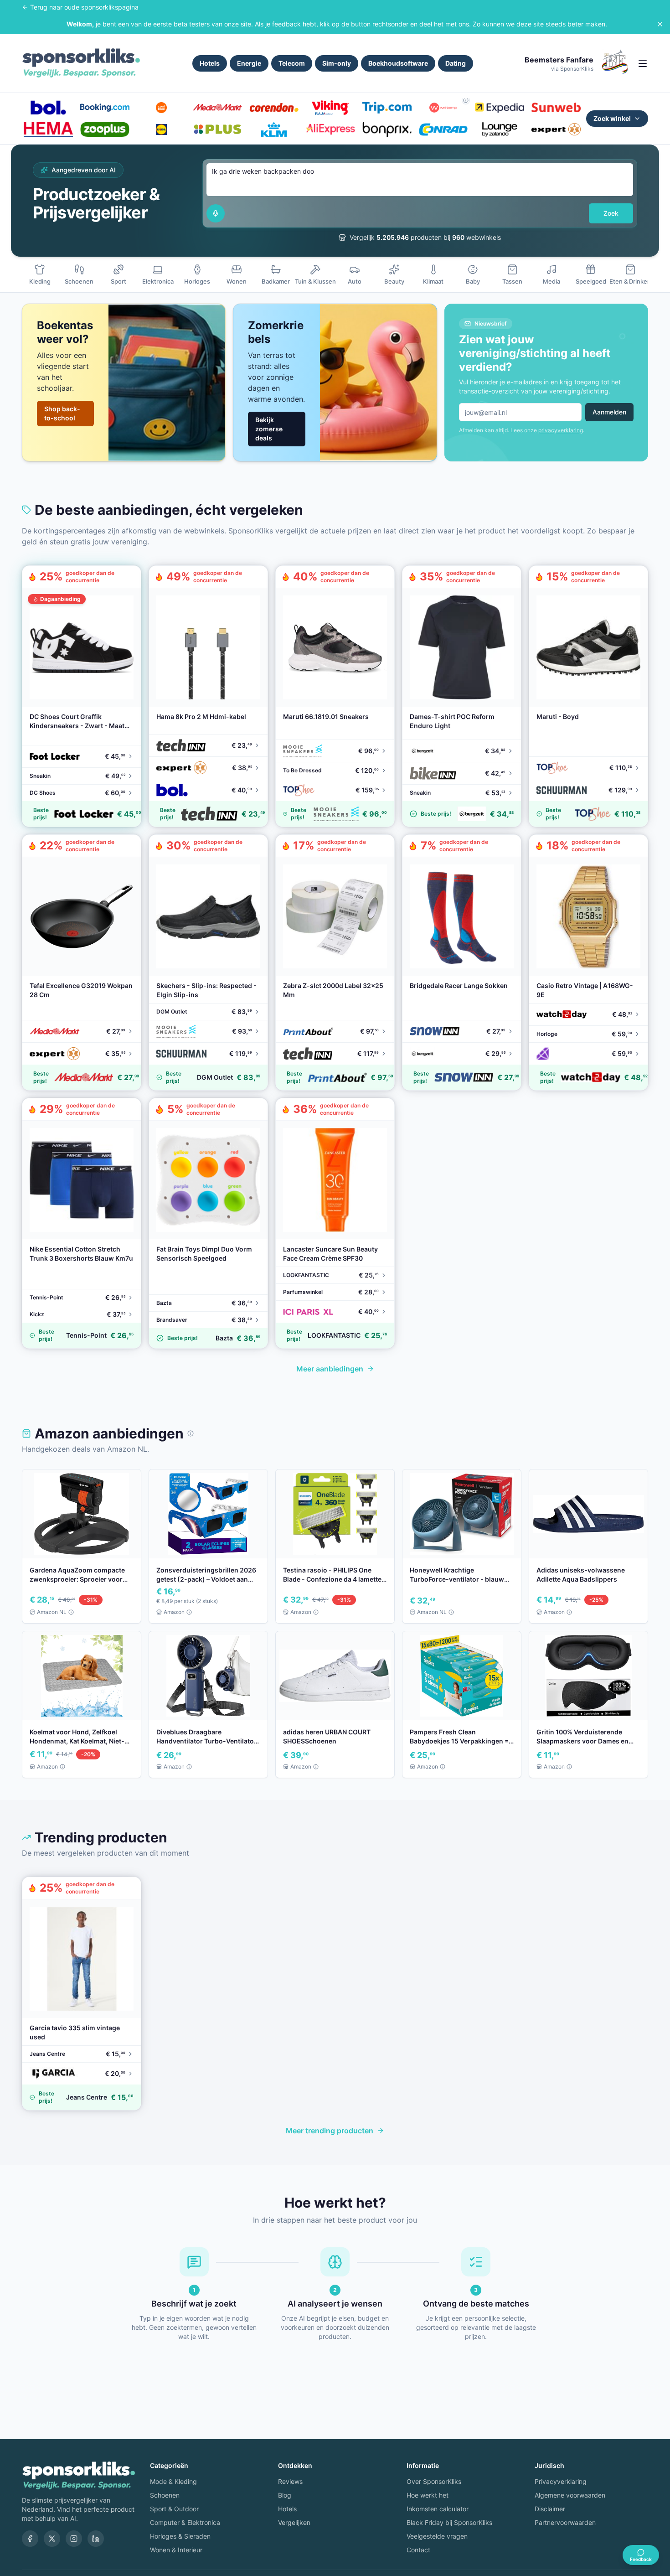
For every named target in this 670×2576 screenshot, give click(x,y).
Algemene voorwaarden (570, 2495)
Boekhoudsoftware (398, 63)
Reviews (290, 2481)
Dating (456, 63)
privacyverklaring (561, 430)
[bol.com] (48, 108)
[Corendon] (274, 108)
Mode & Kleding (173, 2481)
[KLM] (274, 129)
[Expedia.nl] (500, 108)
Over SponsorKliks (434, 2481)
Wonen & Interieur (176, 2550)
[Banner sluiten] (660, 24)
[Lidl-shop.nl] (161, 129)
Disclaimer (550, 2509)
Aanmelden (609, 412)
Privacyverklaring (561, 2481)
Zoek (611, 213)
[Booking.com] (105, 108)
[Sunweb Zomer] (556, 108)
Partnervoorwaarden (565, 2522)
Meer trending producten (330, 2131)
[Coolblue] (161, 108)
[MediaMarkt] (217, 108)
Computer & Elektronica (185, 2522)
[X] (52, 2539)
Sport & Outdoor (174, 2509)
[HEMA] (48, 129)
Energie (249, 63)
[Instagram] (74, 2539)
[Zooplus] (105, 129)
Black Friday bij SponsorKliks (449, 2522)
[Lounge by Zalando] (500, 129)
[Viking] (330, 108)
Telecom (292, 63)
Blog (285, 2495)
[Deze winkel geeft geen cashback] (466, 100)
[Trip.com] (387, 108)
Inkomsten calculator (438, 2509)
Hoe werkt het (428, 2495)
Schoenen (165, 2495)
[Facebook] (30, 2539)
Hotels (210, 63)
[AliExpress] (330, 129)
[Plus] (217, 129)
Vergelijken (294, 2522)
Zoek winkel (612, 118)
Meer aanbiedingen (330, 1369)
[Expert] (556, 129)
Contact (418, 2550)
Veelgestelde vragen (437, 2536)
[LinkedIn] (96, 2539)
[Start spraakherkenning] (216, 213)
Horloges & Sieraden (180, 2536)
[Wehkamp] (443, 108)
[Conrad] (443, 129)
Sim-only (337, 63)
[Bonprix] (387, 129)
